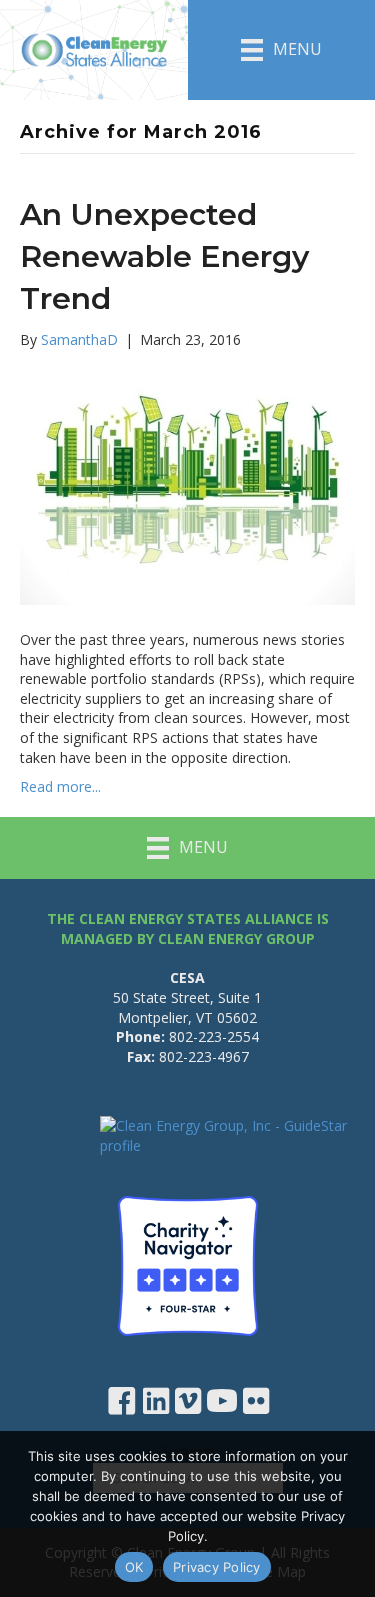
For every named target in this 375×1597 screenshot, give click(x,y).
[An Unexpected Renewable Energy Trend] (187, 488)
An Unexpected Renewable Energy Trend (164, 256)
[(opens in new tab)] (188, 1263)
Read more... (60, 786)
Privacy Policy (217, 1567)
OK (134, 1567)
